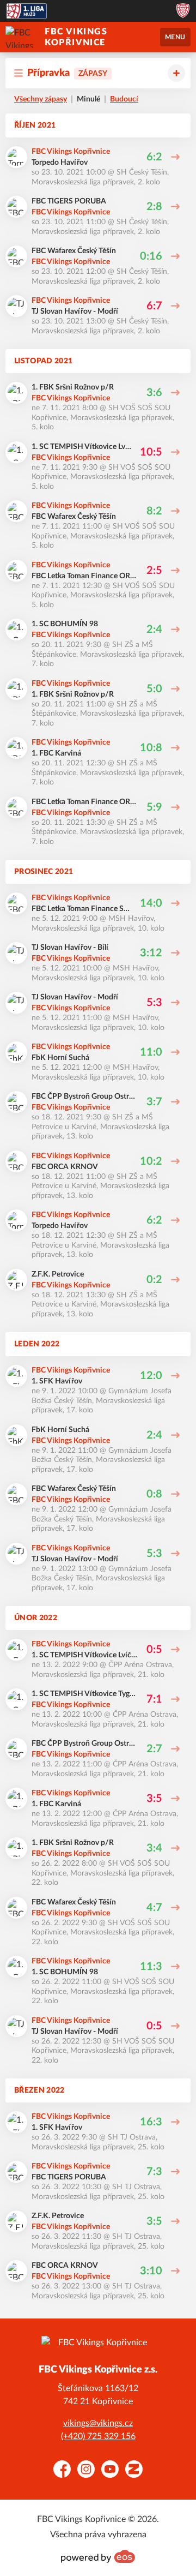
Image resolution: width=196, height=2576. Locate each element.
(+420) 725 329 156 (98, 2436)
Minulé (88, 99)
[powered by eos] (98, 2556)
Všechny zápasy (41, 99)
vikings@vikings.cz (98, 2423)
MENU (175, 37)
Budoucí (124, 99)
